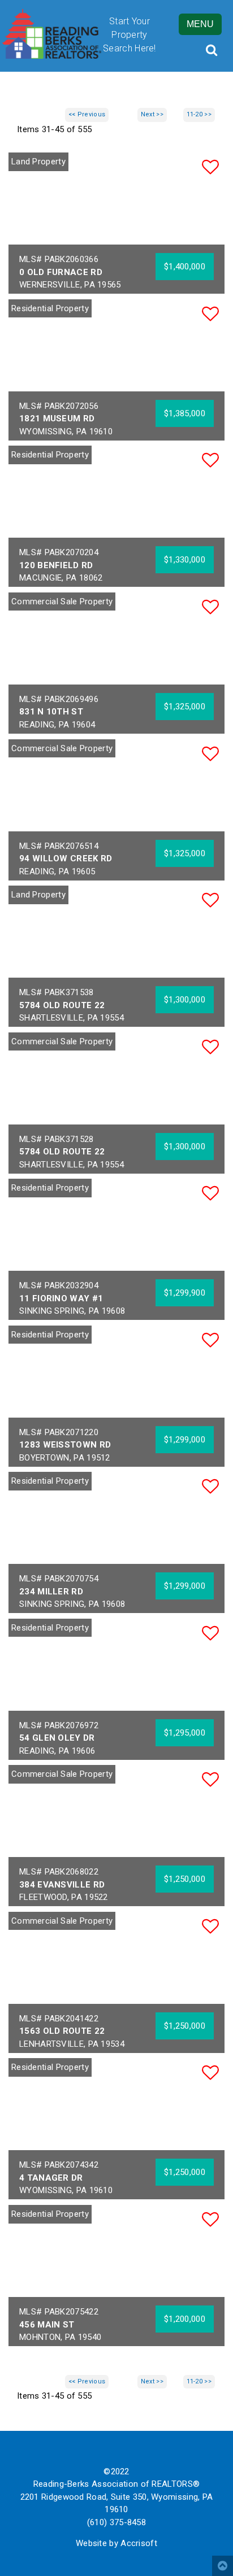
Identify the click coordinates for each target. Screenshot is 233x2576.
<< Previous (87, 114)
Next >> (152, 114)
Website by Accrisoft (116, 2543)
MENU (200, 24)
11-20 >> (199, 114)
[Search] (211, 50)
